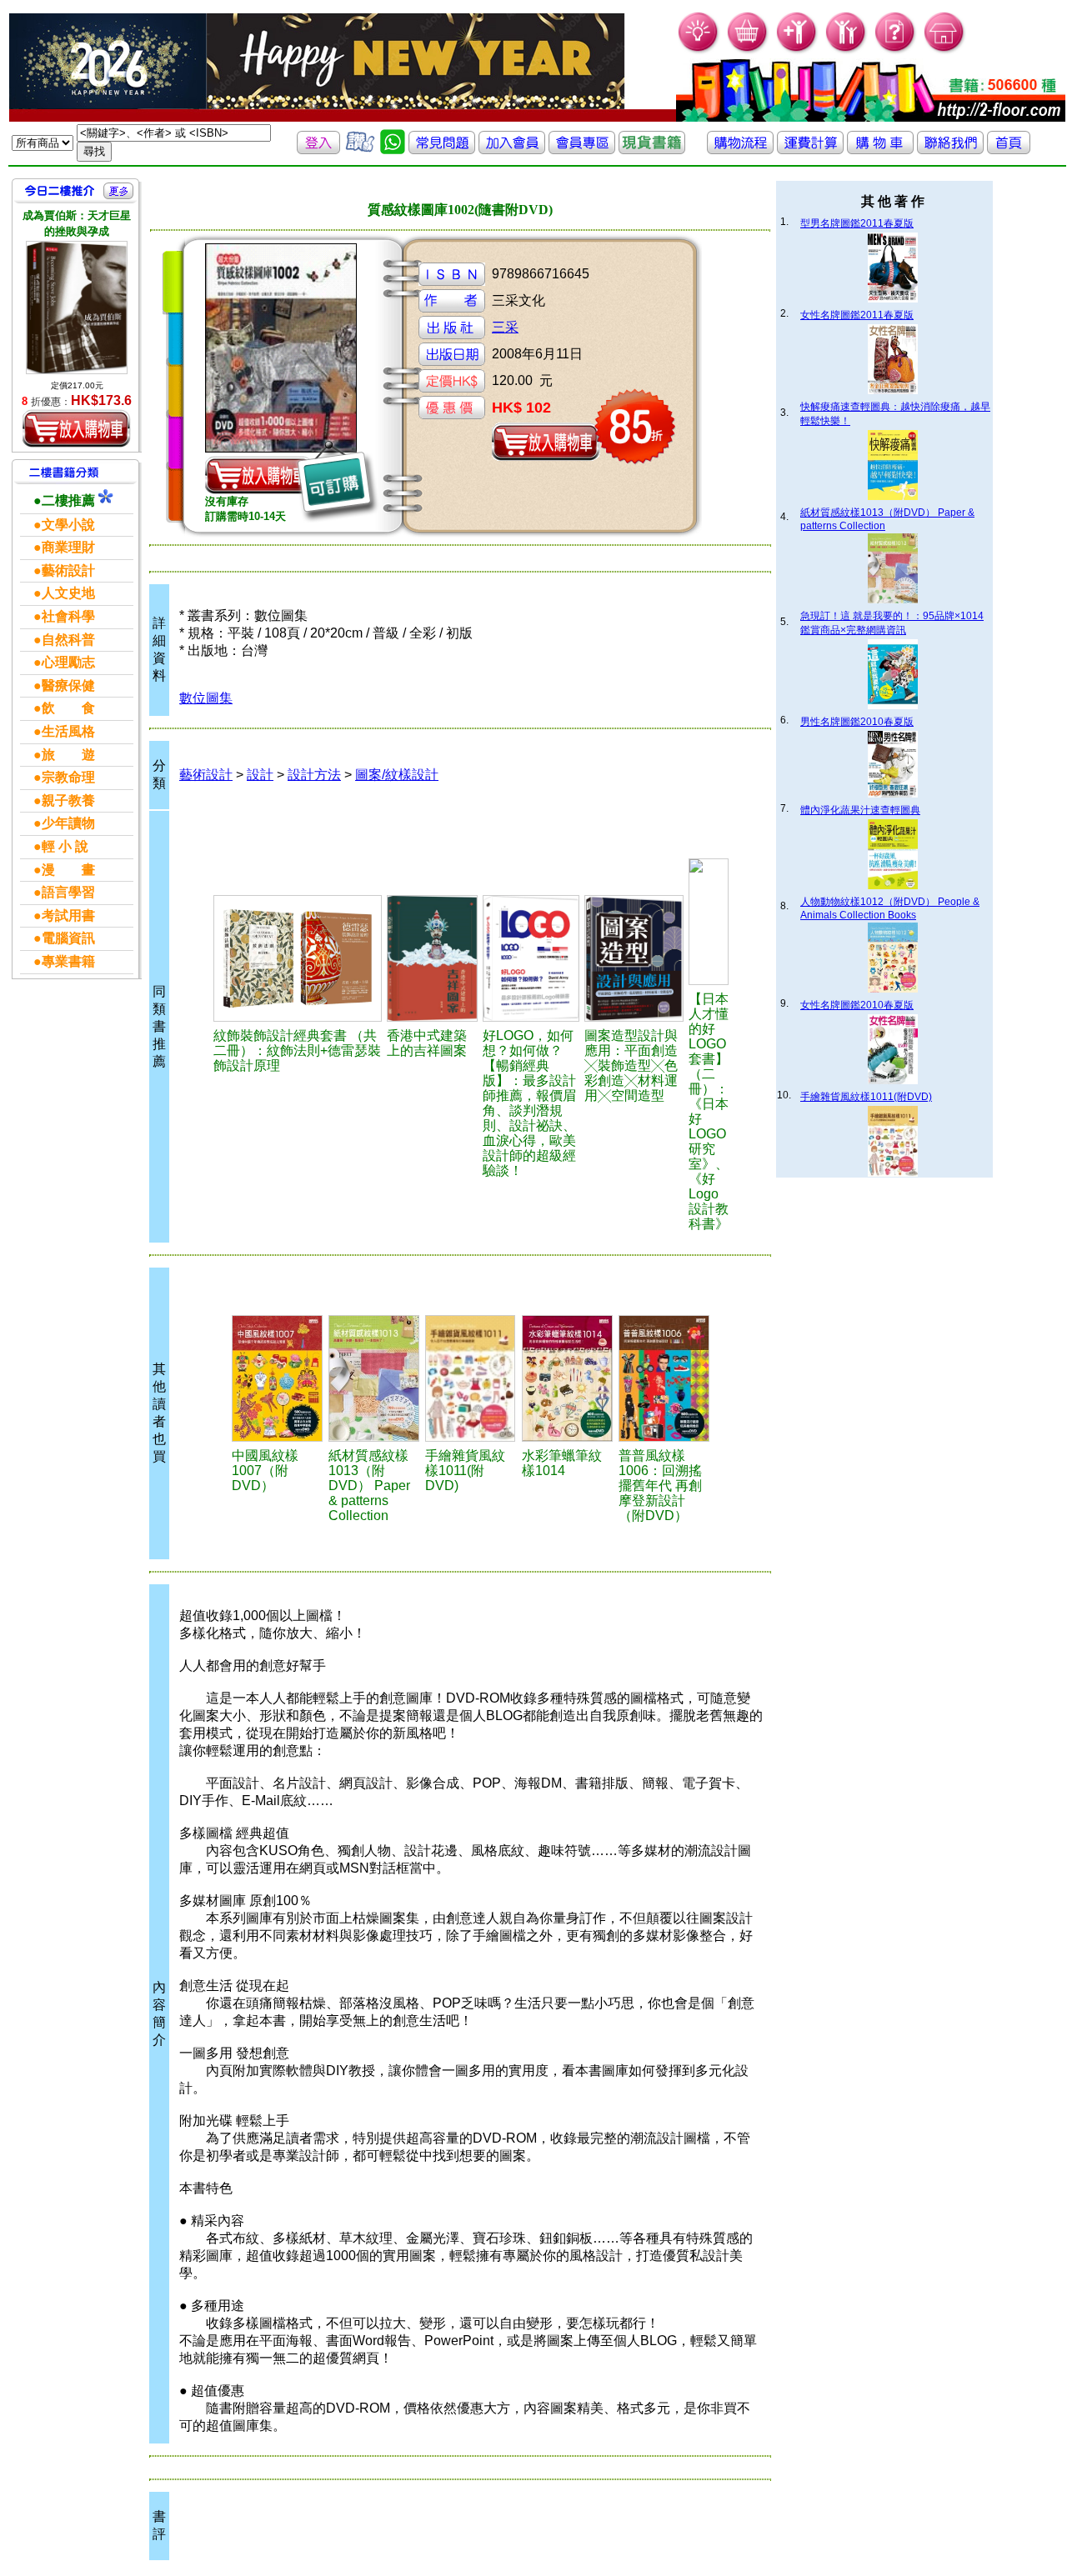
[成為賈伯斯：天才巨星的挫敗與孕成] (77, 308)
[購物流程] (740, 150)
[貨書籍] (652, 150)
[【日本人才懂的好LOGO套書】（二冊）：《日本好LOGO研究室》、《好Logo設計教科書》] (709, 922)
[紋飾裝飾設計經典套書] (298, 958)
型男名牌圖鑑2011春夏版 (857, 223)
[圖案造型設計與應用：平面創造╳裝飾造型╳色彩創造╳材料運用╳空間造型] (634, 958)
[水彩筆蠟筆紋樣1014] (568, 1378)
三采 (505, 327)
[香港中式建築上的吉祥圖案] (432, 958)
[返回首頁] (1009, 150)
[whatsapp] (393, 150)
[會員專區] (582, 150)
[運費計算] (810, 150)
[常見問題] (896, 50)
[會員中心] (847, 50)
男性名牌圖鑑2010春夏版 (857, 722)
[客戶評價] (360, 150)
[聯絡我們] (950, 150)
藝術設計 (206, 775)
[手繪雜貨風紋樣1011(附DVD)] (471, 1378)
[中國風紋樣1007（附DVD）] (278, 1378)
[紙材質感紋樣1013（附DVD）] (374, 1378)
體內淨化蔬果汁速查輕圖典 (860, 810)
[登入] (318, 150)
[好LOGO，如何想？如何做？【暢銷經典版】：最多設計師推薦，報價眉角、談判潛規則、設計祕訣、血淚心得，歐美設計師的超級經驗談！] (531, 958)
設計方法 (314, 775)
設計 (260, 775)
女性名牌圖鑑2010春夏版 (857, 1005)
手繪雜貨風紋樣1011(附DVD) (866, 1097)
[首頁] (945, 50)
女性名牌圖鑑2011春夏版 (857, 315)
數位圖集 (206, 698)
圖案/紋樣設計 (397, 775)
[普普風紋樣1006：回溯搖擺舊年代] (664, 1378)
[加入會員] (797, 50)
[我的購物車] (748, 50)
